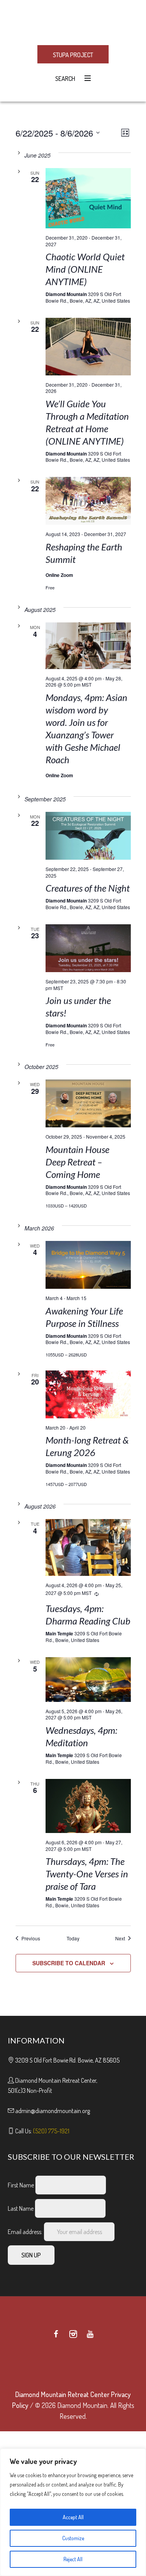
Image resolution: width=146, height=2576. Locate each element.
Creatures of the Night (88, 888)
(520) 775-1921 (51, 2131)
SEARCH (64, 79)
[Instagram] (73, 2334)
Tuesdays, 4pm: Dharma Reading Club (88, 1615)
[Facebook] (56, 2334)
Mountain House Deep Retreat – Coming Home (77, 1162)
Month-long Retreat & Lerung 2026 (87, 1446)
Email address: (26, 2232)
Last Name (21, 2208)
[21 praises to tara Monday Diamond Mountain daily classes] (88, 1806)
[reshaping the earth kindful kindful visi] (88, 501)
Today (73, 1938)
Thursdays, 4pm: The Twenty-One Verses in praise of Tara (87, 1874)
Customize (73, 2538)
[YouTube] (90, 2334)
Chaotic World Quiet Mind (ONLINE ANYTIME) (85, 269)
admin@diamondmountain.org (53, 2111)
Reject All (73, 2559)
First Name (21, 2185)
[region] (73, 2512)
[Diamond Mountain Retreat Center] (73, 22)
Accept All (73, 2517)
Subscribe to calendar (69, 1963)
